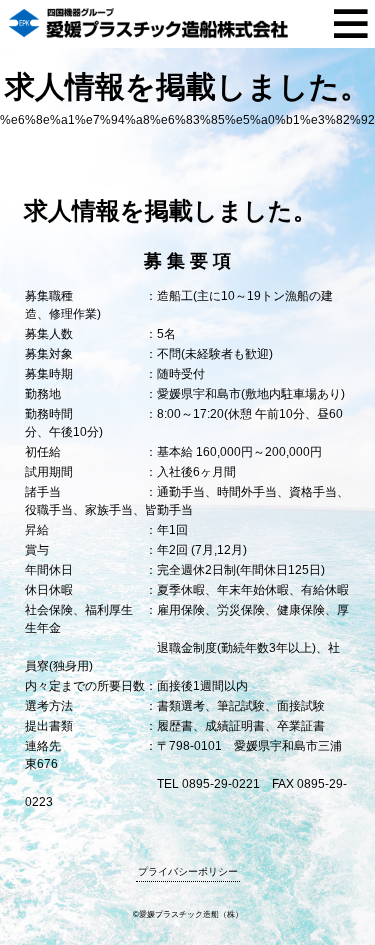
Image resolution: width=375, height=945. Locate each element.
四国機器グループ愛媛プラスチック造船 (150, 24)
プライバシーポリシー (188, 871)
